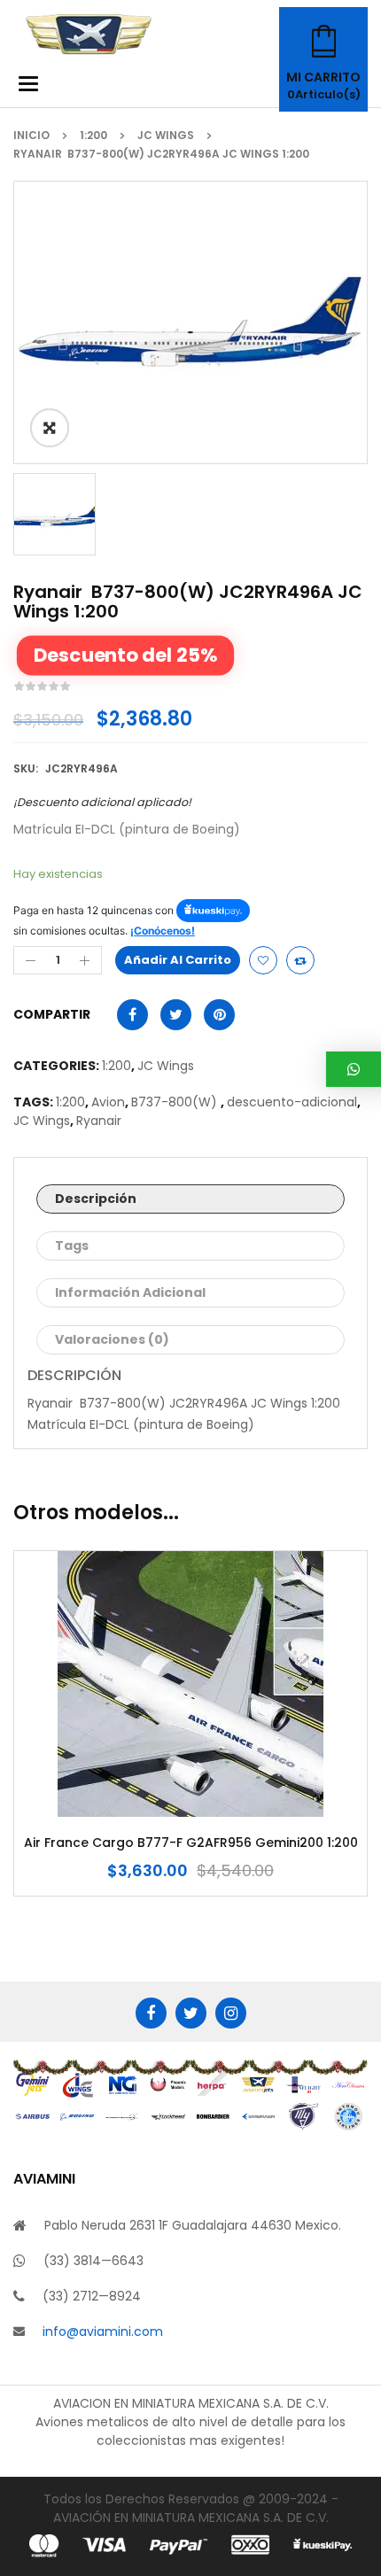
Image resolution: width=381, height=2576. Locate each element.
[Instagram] (231, 2013)
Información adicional (130, 1292)
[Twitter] (191, 2013)
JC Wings (166, 135)
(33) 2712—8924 (92, 2296)
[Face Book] (151, 2013)
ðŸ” (50, 428)
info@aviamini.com (103, 2332)
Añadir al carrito (178, 960)
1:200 (93, 135)
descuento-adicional (292, 1102)
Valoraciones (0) (112, 1339)
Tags (72, 1245)
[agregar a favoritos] (263, 960)
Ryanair (101, 1121)
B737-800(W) (176, 1102)
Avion (108, 1102)
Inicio (31, 135)
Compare (300, 960)
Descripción (96, 1199)
